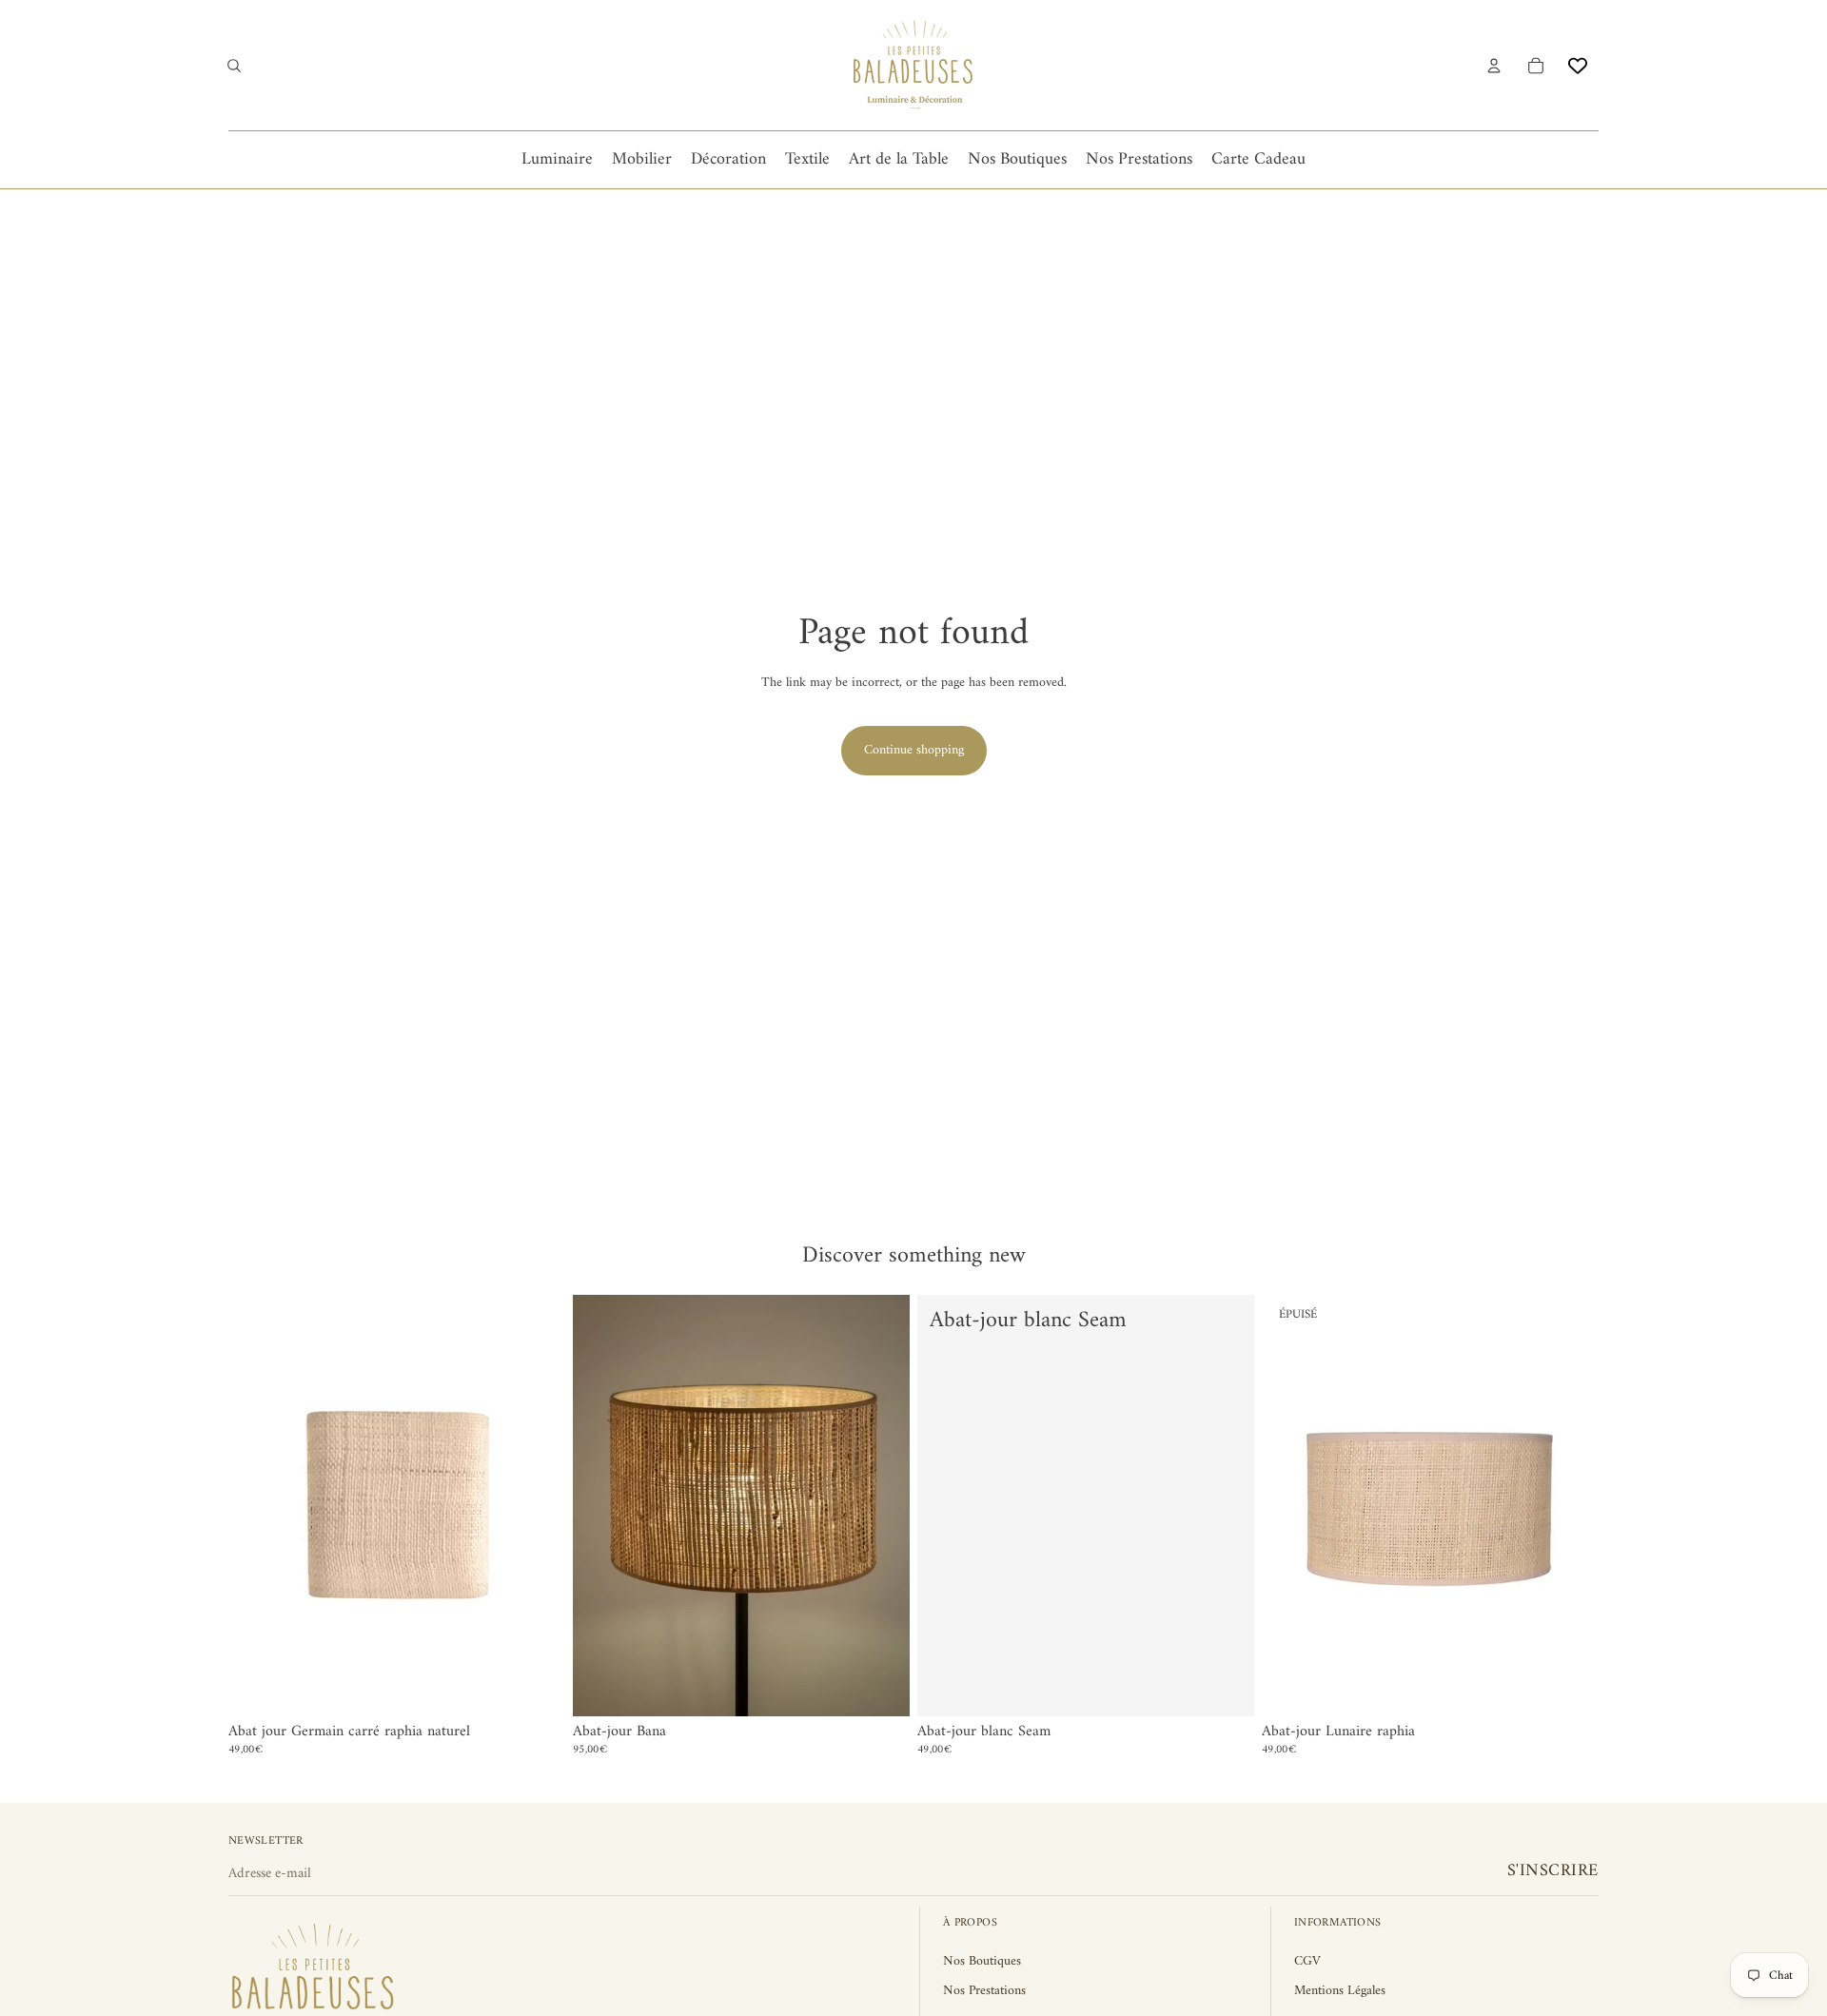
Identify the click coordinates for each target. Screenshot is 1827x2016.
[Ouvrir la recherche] (234, 66)
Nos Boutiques (982, 1961)
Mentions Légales (1340, 1991)
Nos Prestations (984, 1991)
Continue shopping (914, 750)
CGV (1307, 1961)
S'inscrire (1553, 1871)
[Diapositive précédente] (1290, 1506)
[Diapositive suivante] (1570, 1506)
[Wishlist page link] (1578, 66)
